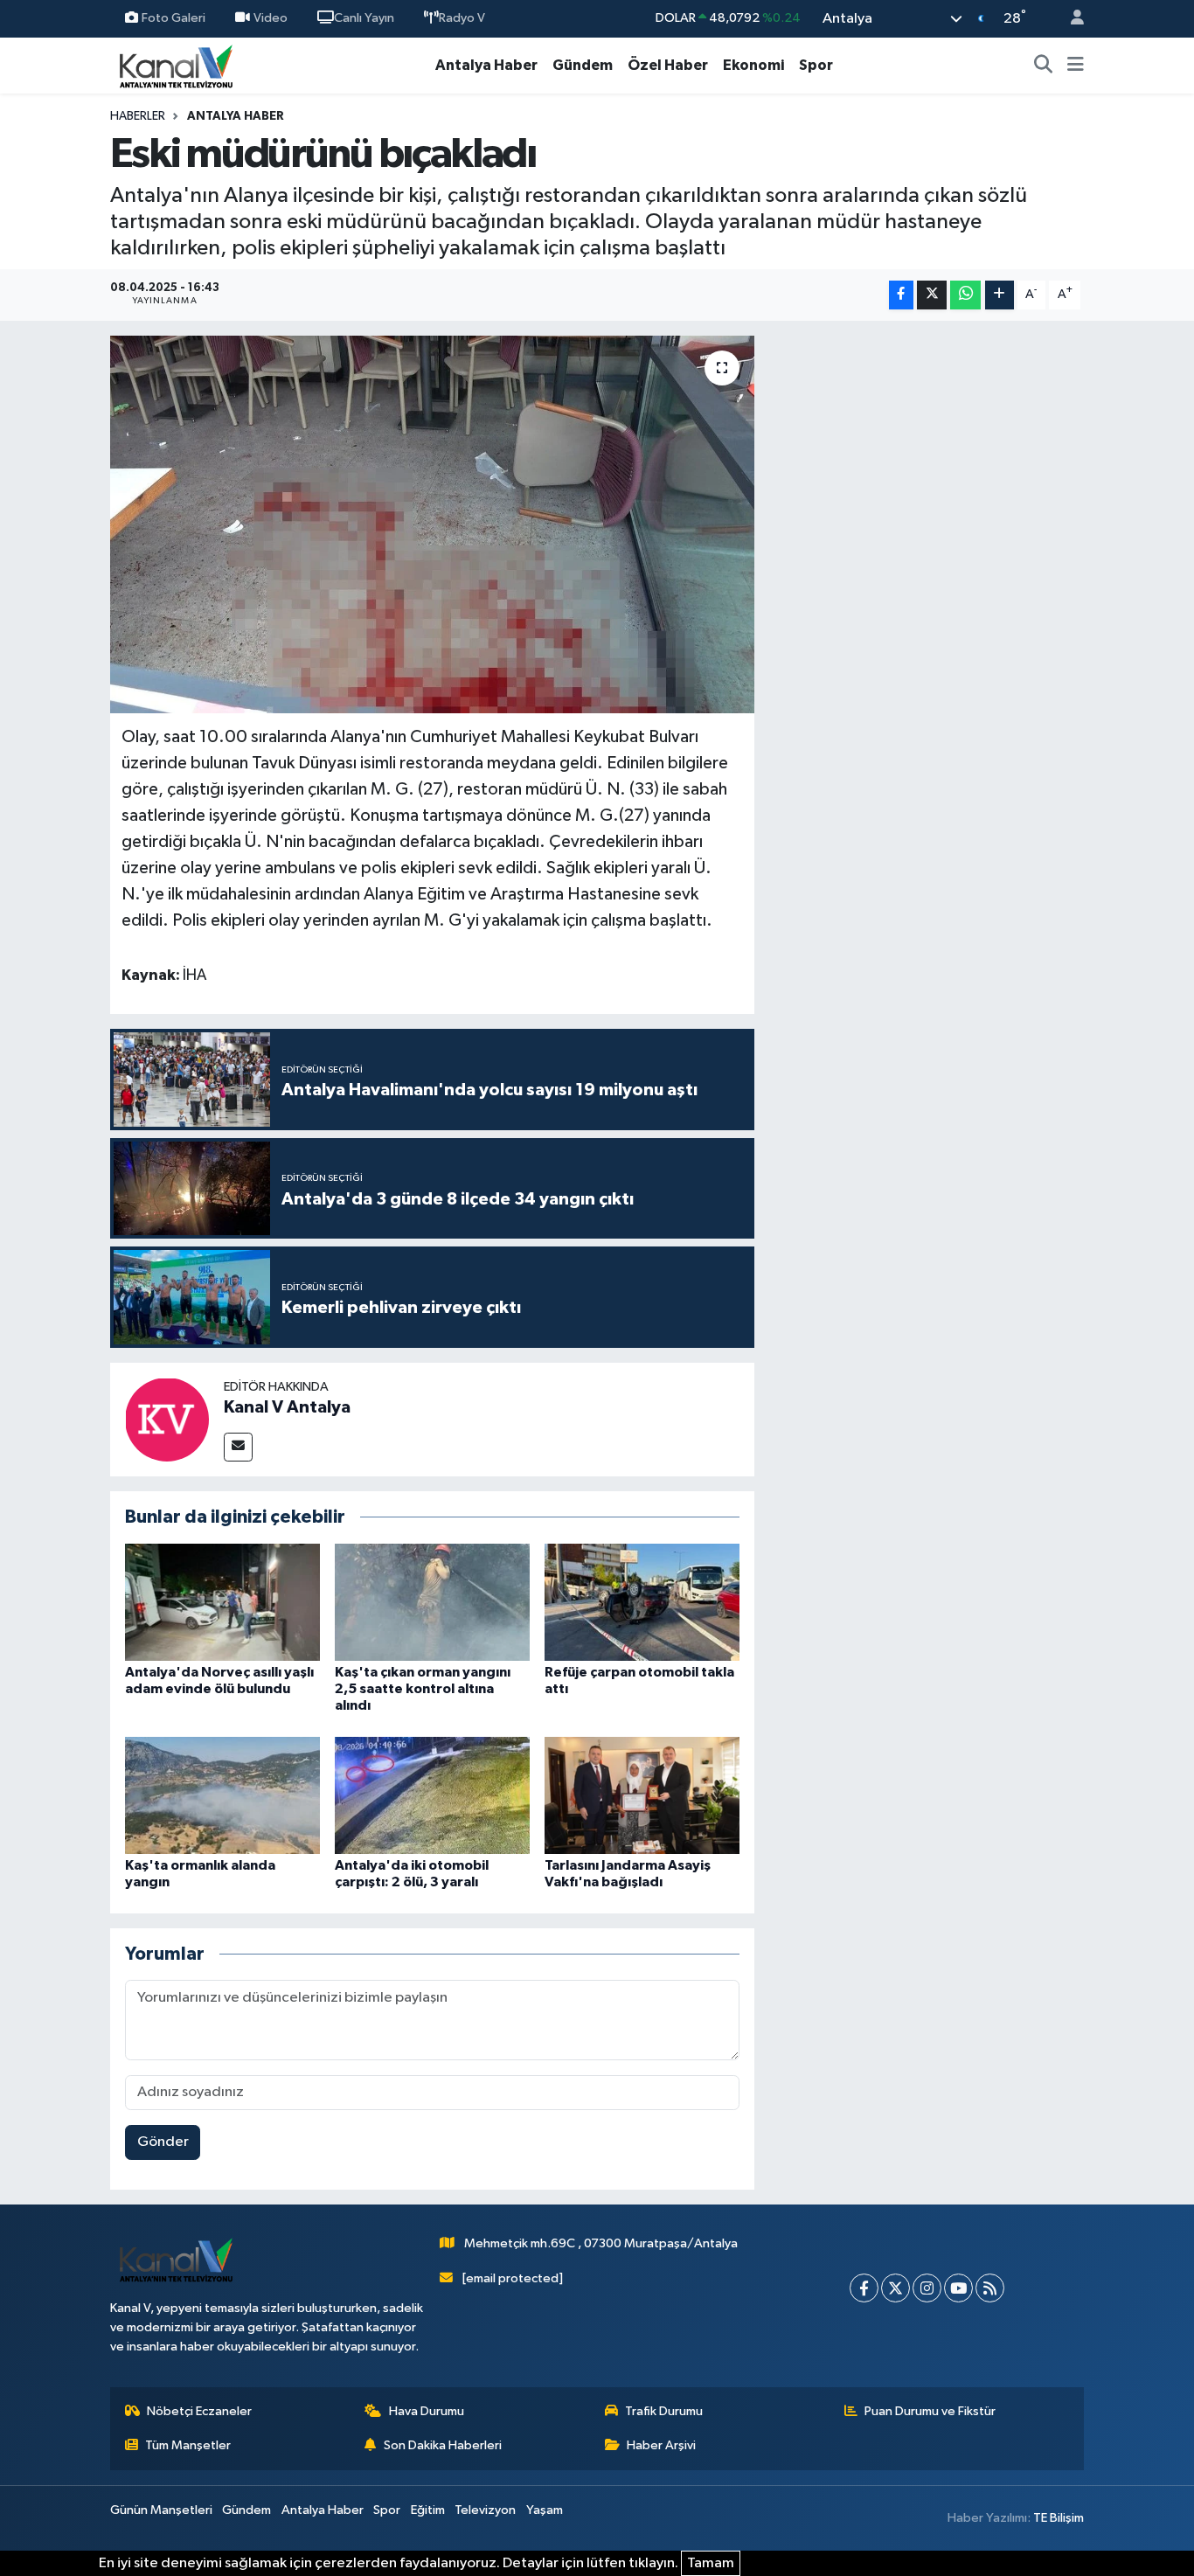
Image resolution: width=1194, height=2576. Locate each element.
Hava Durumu (427, 2411)
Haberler (138, 116)
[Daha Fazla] (1000, 295)
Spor (816, 65)
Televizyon (485, 2510)
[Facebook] (864, 2288)
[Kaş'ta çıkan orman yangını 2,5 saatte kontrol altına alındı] (432, 1602)
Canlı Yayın (364, 18)
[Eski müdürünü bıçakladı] (432, 524)
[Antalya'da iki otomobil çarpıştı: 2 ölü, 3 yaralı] (432, 1795)
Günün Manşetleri (161, 2510)
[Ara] (1044, 66)
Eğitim (428, 2510)
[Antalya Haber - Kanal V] (176, 65)
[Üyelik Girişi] (1070, 19)
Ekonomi (753, 65)
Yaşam (545, 2510)
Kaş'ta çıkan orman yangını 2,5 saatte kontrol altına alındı (423, 1689)
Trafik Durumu (664, 2411)
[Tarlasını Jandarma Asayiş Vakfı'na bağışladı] (642, 1795)
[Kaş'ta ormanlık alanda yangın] (222, 1795)
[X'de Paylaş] (932, 295)
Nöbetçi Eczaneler (199, 2411)
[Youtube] (958, 2288)
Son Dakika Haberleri (443, 2445)
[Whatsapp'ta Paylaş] (965, 295)
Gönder (163, 2142)
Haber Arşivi (661, 2445)
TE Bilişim (1059, 2518)
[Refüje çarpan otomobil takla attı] (642, 1602)
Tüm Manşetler (188, 2445)
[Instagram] (927, 2288)
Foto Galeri (174, 18)
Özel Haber (668, 65)
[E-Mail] (238, 1447)
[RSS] (990, 2288)
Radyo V (462, 18)
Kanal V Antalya (287, 1407)
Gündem (583, 65)
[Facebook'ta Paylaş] (901, 295)
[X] (895, 2288)
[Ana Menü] (1076, 66)
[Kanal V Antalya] (167, 1419)
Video (271, 18)
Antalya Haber (486, 65)
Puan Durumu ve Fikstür (930, 2411)
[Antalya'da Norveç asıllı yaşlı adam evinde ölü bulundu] (222, 1602)
